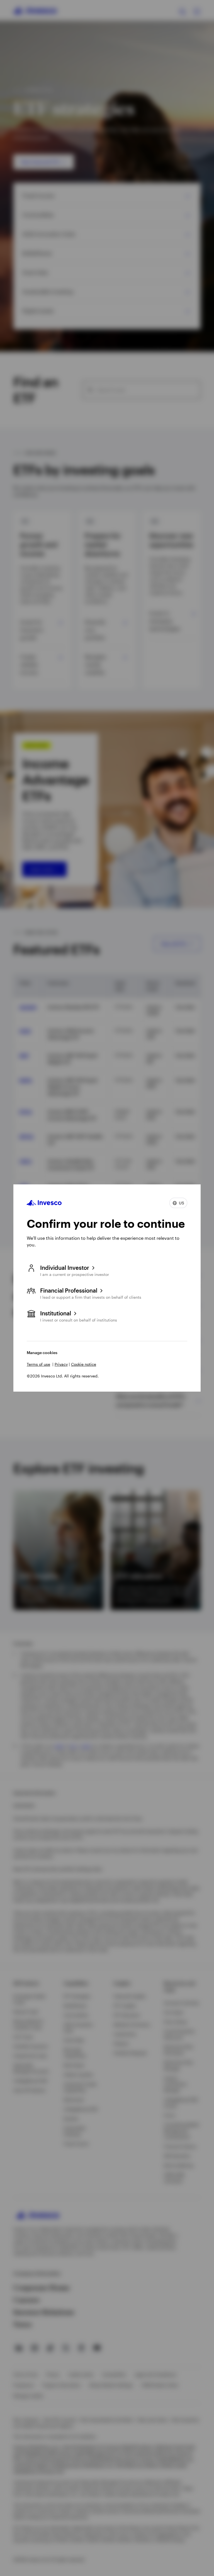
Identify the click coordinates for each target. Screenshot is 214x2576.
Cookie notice (84, 1364)
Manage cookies (42, 1353)
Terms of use (38, 1364)
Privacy (61, 1364)
